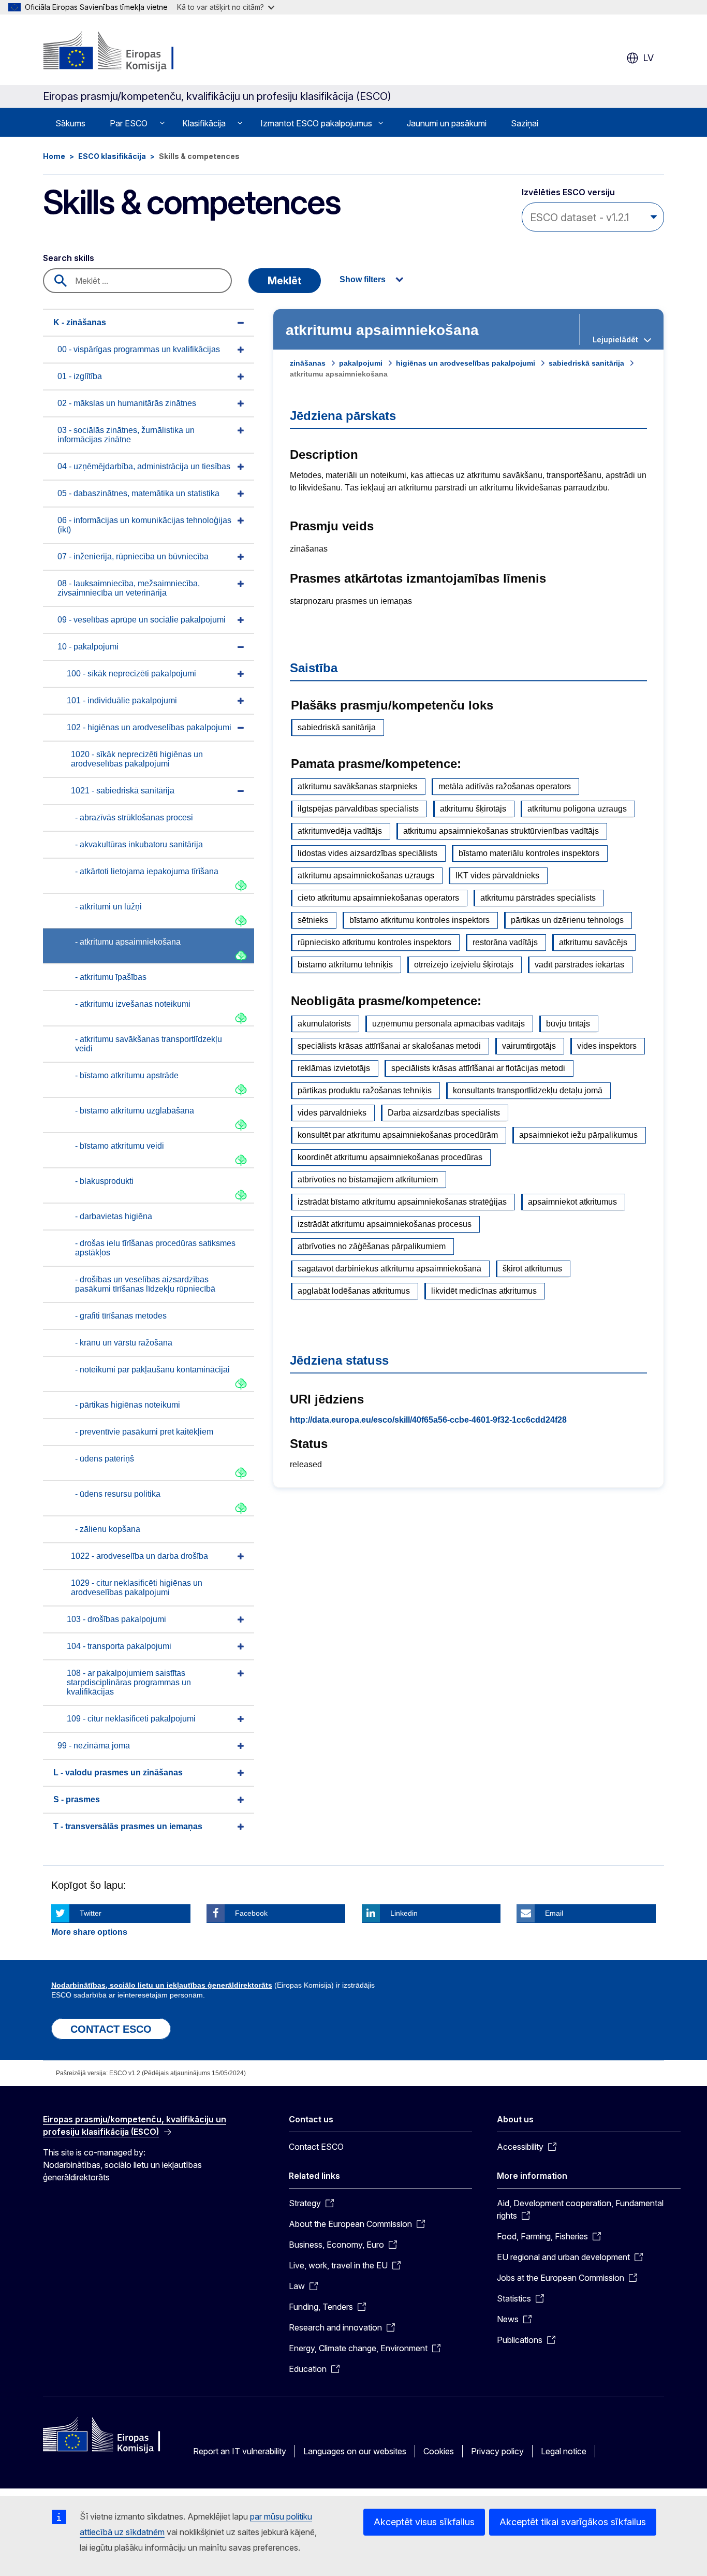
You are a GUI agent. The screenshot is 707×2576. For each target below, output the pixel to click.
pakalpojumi (361, 363)
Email (554, 1913)
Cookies (439, 2451)
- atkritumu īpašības (111, 977)
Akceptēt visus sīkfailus (424, 2522)
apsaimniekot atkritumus (572, 1202)
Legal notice (564, 2451)
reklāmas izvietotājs (334, 1068)
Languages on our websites (355, 2451)
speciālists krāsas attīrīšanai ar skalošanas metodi (389, 1046)
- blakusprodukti (104, 1181)
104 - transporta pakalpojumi (119, 1646)
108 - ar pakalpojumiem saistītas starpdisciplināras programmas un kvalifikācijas (129, 1682)
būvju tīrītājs (568, 1024)
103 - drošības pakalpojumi (116, 1619)
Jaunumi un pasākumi (447, 123)
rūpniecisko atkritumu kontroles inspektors (374, 942)
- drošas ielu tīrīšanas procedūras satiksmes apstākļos (155, 1248)
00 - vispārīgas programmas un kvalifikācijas (139, 349)
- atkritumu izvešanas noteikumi (133, 1004)
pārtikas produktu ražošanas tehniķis (365, 1090)
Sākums (70, 123)
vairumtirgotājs (529, 1046)
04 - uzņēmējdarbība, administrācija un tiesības (144, 466)
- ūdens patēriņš (105, 1459)
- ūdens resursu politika (118, 1494)
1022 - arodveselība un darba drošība (139, 1556)
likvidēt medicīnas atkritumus (484, 1291)
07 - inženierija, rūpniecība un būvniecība (133, 556)
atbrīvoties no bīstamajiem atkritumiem (368, 1180)
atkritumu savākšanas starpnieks (357, 786)
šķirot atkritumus (532, 1269)
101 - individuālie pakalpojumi (122, 700)
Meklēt (285, 281)
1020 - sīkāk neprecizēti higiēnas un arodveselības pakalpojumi (137, 759)
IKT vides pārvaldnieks (497, 875)
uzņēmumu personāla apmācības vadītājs (448, 1024)
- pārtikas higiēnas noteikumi (128, 1405)
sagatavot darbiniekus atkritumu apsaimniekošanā (389, 1269)
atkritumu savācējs (593, 942)
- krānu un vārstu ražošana (124, 1343)
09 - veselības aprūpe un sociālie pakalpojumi (142, 620)
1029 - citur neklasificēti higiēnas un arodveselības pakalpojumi (137, 1588)
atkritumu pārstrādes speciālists (538, 898)
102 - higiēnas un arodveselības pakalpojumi (149, 727)
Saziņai (525, 123)
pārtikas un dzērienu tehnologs (567, 920)
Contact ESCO (316, 2147)
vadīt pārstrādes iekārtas (579, 965)
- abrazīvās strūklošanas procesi (134, 817)
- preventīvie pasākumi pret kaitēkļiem (144, 1432)
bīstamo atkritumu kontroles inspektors (419, 920)
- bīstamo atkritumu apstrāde (127, 1075)
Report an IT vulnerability (240, 2451)
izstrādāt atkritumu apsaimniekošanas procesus (385, 1224)
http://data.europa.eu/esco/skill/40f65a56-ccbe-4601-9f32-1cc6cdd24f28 (428, 1420)
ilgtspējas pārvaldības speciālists (358, 809)
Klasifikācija (204, 123)
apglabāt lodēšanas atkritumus (354, 1291)
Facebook (251, 1913)
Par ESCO (129, 123)
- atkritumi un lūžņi (108, 907)
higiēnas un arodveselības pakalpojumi (466, 363)
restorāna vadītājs (505, 942)
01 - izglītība (80, 376)
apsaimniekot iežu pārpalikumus (578, 1135)
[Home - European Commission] (127, 52)
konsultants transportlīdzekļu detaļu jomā (528, 1090)
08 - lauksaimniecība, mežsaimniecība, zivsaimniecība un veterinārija (129, 588)
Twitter (91, 1913)
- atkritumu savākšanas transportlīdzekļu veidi (149, 1044)
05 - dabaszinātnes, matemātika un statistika (138, 493)
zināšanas (308, 363)
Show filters (363, 279)
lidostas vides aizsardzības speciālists (367, 853)
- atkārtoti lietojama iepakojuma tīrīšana (147, 871)
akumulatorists (324, 1024)
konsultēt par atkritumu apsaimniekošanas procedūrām (398, 1135)
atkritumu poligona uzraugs (577, 809)
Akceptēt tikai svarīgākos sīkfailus (573, 2522)
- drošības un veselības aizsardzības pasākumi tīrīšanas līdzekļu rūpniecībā (145, 1284)
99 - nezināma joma (94, 1746)
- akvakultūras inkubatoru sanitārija (139, 844)
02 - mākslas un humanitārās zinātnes (127, 403)
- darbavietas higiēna (114, 1216)
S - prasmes (77, 1799)
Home (54, 156)
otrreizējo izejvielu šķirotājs (464, 965)
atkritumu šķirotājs (473, 809)
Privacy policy (497, 2451)
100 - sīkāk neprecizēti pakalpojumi (131, 674)
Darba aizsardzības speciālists (444, 1113)
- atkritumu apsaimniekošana (128, 942)
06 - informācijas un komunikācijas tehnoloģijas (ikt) (144, 525)
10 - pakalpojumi (88, 647)
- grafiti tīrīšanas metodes (121, 1316)
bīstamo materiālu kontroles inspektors (529, 853)
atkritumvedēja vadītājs (340, 831)
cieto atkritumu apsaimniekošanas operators (378, 898)
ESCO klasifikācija (112, 156)
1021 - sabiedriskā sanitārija (123, 791)
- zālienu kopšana (108, 1529)
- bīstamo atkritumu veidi (120, 1146)
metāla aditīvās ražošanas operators (505, 786)
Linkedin (404, 1913)
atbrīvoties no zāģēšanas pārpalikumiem (372, 1246)
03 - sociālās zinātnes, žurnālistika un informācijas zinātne (126, 435)
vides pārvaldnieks (332, 1113)
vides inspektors (607, 1046)
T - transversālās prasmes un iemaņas (128, 1826)
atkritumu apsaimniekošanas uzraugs (366, 875)
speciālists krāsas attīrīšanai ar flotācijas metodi (478, 1068)
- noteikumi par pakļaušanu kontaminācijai (152, 1370)
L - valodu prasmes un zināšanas (118, 1772)
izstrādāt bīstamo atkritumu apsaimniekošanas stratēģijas (402, 1202)
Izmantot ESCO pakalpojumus (316, 123)
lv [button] (648, 58)
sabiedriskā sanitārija (586, 363)
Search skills (69, 258)
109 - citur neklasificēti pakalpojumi (131, 1719)
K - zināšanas (80, 322)
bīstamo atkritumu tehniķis (345, 965)
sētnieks (313, 920)
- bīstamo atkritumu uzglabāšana (135, 1111)
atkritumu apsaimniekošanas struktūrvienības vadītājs (501, 831)
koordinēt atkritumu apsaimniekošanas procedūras (390, 1157)
